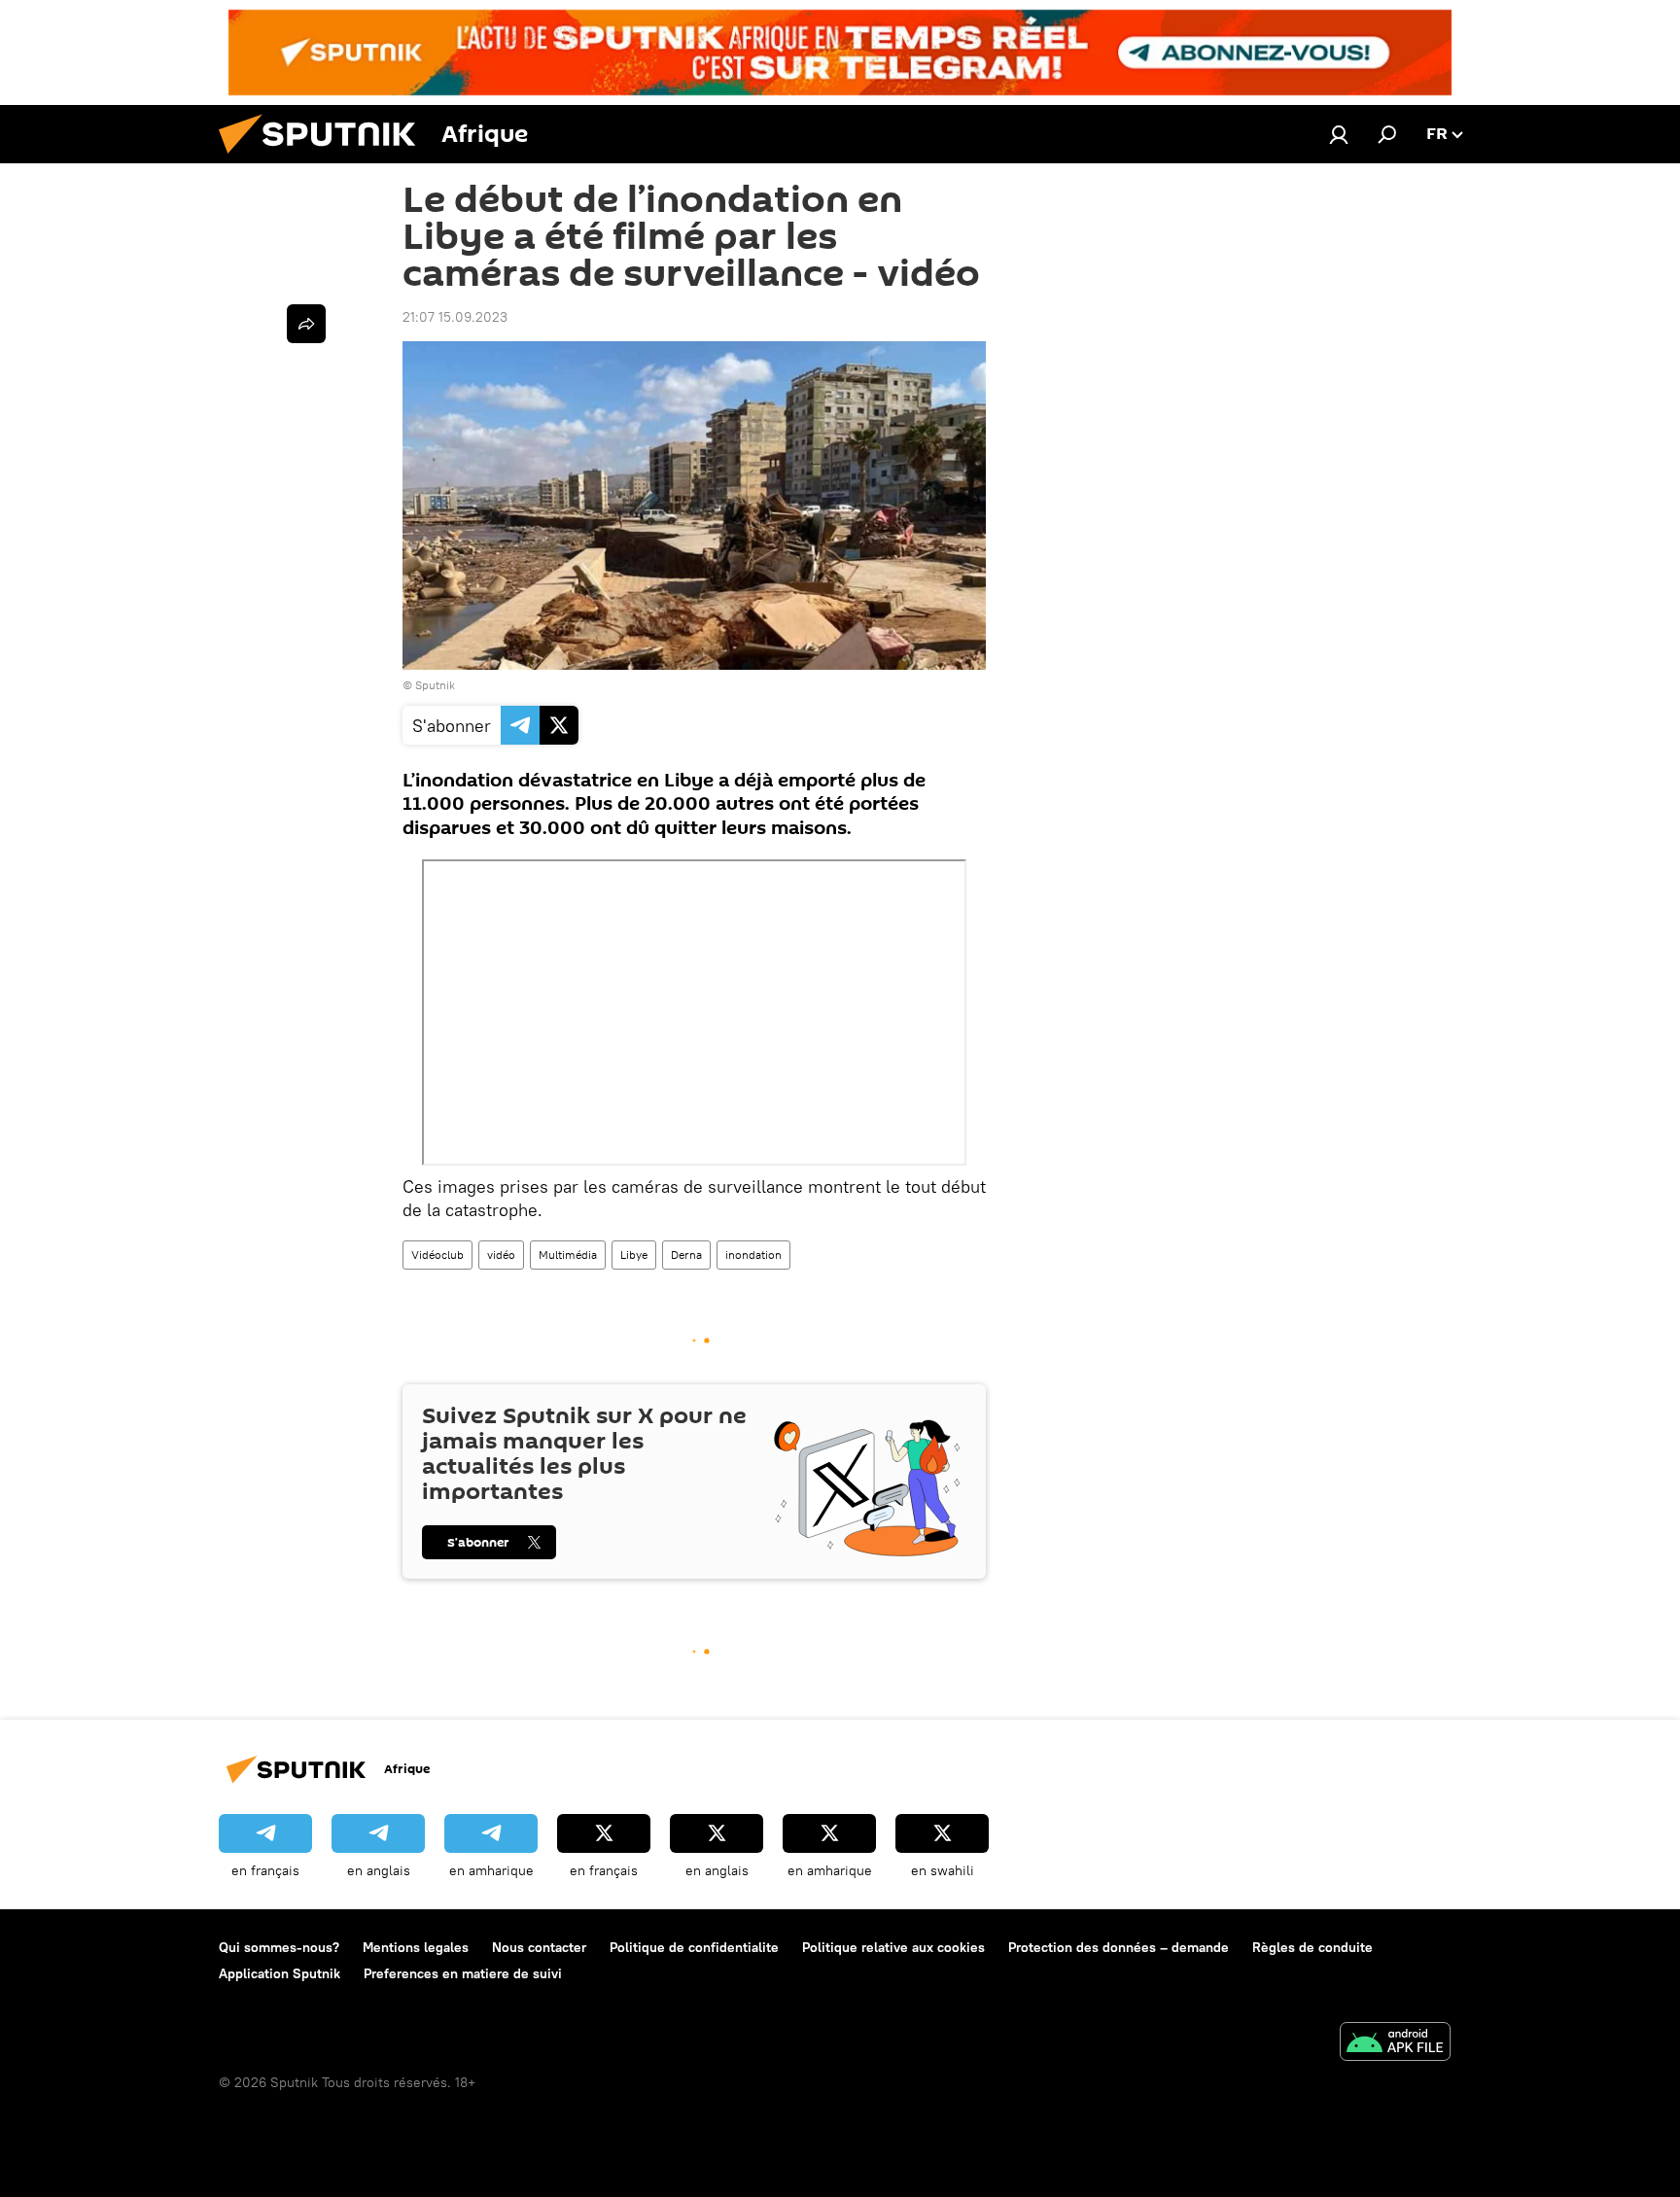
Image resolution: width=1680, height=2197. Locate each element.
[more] (306, 324)
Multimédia (568, 1255)
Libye (634, 1255)
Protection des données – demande (1119, 1947)
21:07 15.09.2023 (455, 317)
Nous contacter (539, 1947)
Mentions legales (416, 1947)
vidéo (501, 1255)
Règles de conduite (1312, 1947)
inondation (753, 1255)
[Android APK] (1395, 2044)
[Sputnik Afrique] (325, 158)
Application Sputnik (280, 1973)
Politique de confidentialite (694, 1947)
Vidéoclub (437, 1255)
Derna (686, 1255)
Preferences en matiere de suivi (463, 1973)
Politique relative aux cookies (893, 1947)
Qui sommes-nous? (279, 1947)
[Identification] (1339, 134)
